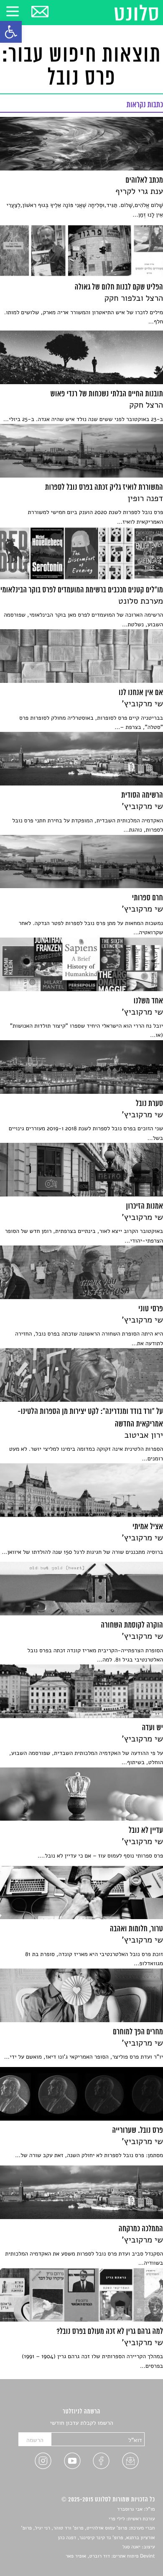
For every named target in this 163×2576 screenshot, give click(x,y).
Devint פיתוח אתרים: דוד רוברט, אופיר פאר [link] (110, 2556)
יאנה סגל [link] (131, 2547)
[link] (11, 32)
